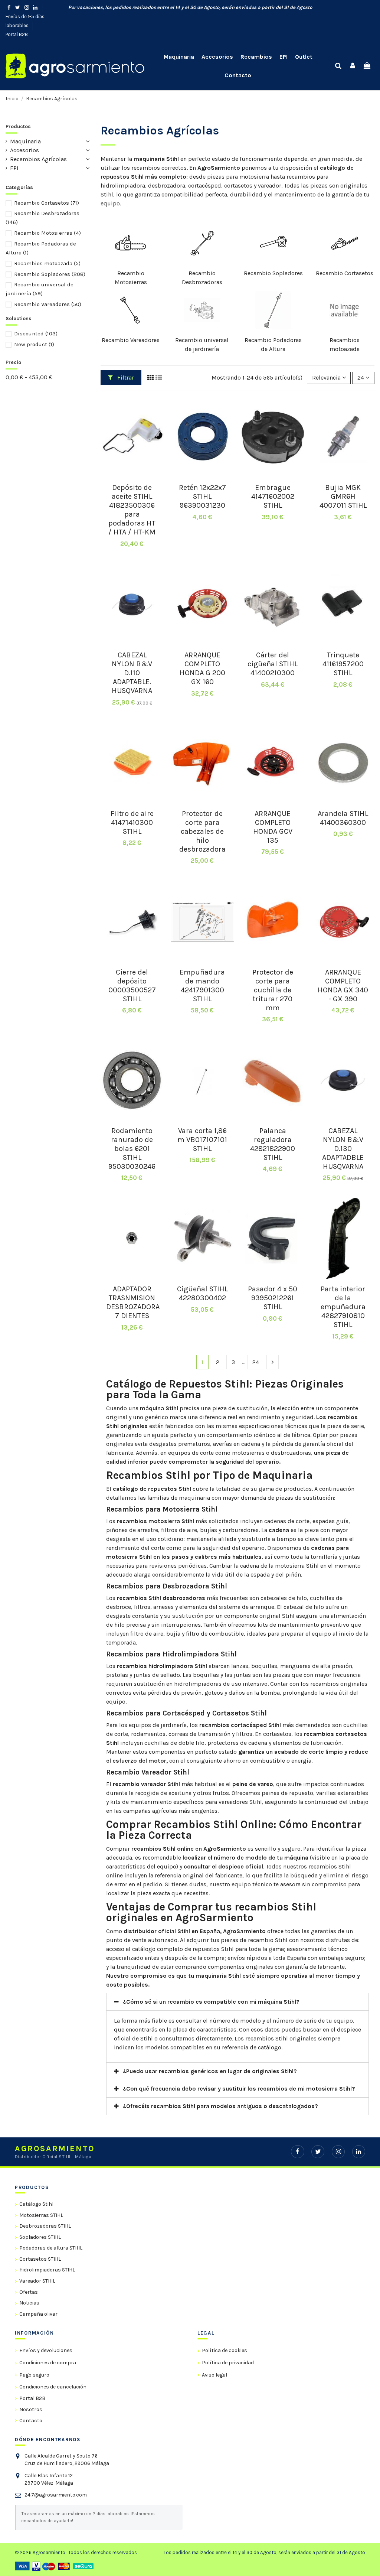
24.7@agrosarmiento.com (56, 2495)
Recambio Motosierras (47, 233)
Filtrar (125, 378)
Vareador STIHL (37, 2281)
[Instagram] (338, 2152)
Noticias (29, 2303)
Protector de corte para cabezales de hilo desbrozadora (202, 831)
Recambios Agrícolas (38, 159)
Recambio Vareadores (131, 340)
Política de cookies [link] (225, 2350)
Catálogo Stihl (36, 2204)
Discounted (36, 334)
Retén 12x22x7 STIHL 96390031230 (202, 496)
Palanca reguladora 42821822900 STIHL (273, 1144)
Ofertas (29, 2292)
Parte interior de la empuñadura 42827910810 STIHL (343, 1307)
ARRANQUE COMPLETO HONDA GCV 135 (273, 827)
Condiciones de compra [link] (48, 2363)
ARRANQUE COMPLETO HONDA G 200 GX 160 (202, 668)
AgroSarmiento (219, 168)
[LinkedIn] (359, 2152)
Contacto (31, 2421)
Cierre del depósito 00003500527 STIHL (132, 985)
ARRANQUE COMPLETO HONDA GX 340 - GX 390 (343, 985)
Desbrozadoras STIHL (45, 2226)
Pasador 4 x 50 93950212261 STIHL (273, 1298)
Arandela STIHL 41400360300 (343, 818)
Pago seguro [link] (34, 2375)
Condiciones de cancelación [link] (53, 2387)
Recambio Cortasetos (345, 273)
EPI (14, 168)
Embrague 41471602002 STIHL (273, 496)
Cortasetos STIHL (40, 2259)
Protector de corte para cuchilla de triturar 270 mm (273, 990)
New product (34, 344)
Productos (18, 126)
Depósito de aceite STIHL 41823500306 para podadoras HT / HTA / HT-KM (132, 510)
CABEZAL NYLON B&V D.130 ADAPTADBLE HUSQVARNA (343, 1149)
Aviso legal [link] (214, 2375)
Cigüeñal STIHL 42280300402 (202, 1293)
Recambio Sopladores (273, 273)
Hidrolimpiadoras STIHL (47, 2270)
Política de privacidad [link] (228, 2363)
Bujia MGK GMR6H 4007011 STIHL (343, 496)
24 (256, 1362)
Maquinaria (25, 141)
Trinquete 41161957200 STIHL (343, 664)
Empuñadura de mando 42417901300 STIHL (202, 985)
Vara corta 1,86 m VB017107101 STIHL (202, 1140)
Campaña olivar (38, 2314)
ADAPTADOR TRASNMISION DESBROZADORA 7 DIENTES (133, 1302)
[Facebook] (297, 2152)
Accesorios (24, 150)
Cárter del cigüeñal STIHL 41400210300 (273, 664)
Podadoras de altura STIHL (51, 2248)
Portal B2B (17, 34)
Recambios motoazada (47, 263)
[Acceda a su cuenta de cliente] (353, 66)
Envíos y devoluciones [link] (46, 2350)
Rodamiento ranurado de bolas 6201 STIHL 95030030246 (132, 1149)
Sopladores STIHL (40, 2237)
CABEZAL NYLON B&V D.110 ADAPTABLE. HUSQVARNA (132, 673)
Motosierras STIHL (41, 2215)
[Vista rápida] (132, 475)
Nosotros (31, 2409)
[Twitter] (318, 2152)
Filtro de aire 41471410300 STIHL (132, 822)
